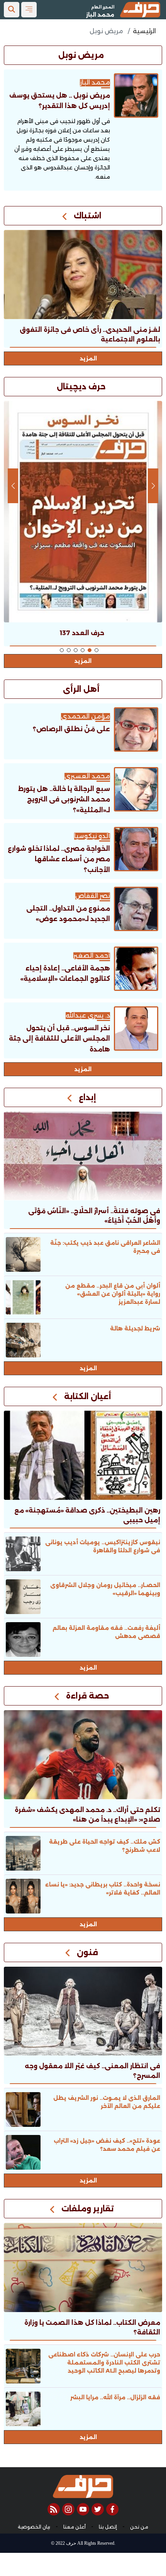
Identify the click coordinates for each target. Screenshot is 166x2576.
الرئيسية (144, 31)
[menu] (29, 10)
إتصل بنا (108, 2527)
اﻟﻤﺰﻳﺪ (83, 1069)
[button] (97, 650)
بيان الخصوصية (34, 2527)
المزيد (88, 358)
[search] (12, 10)
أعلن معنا (75, 2527)
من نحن (139, 2527)
